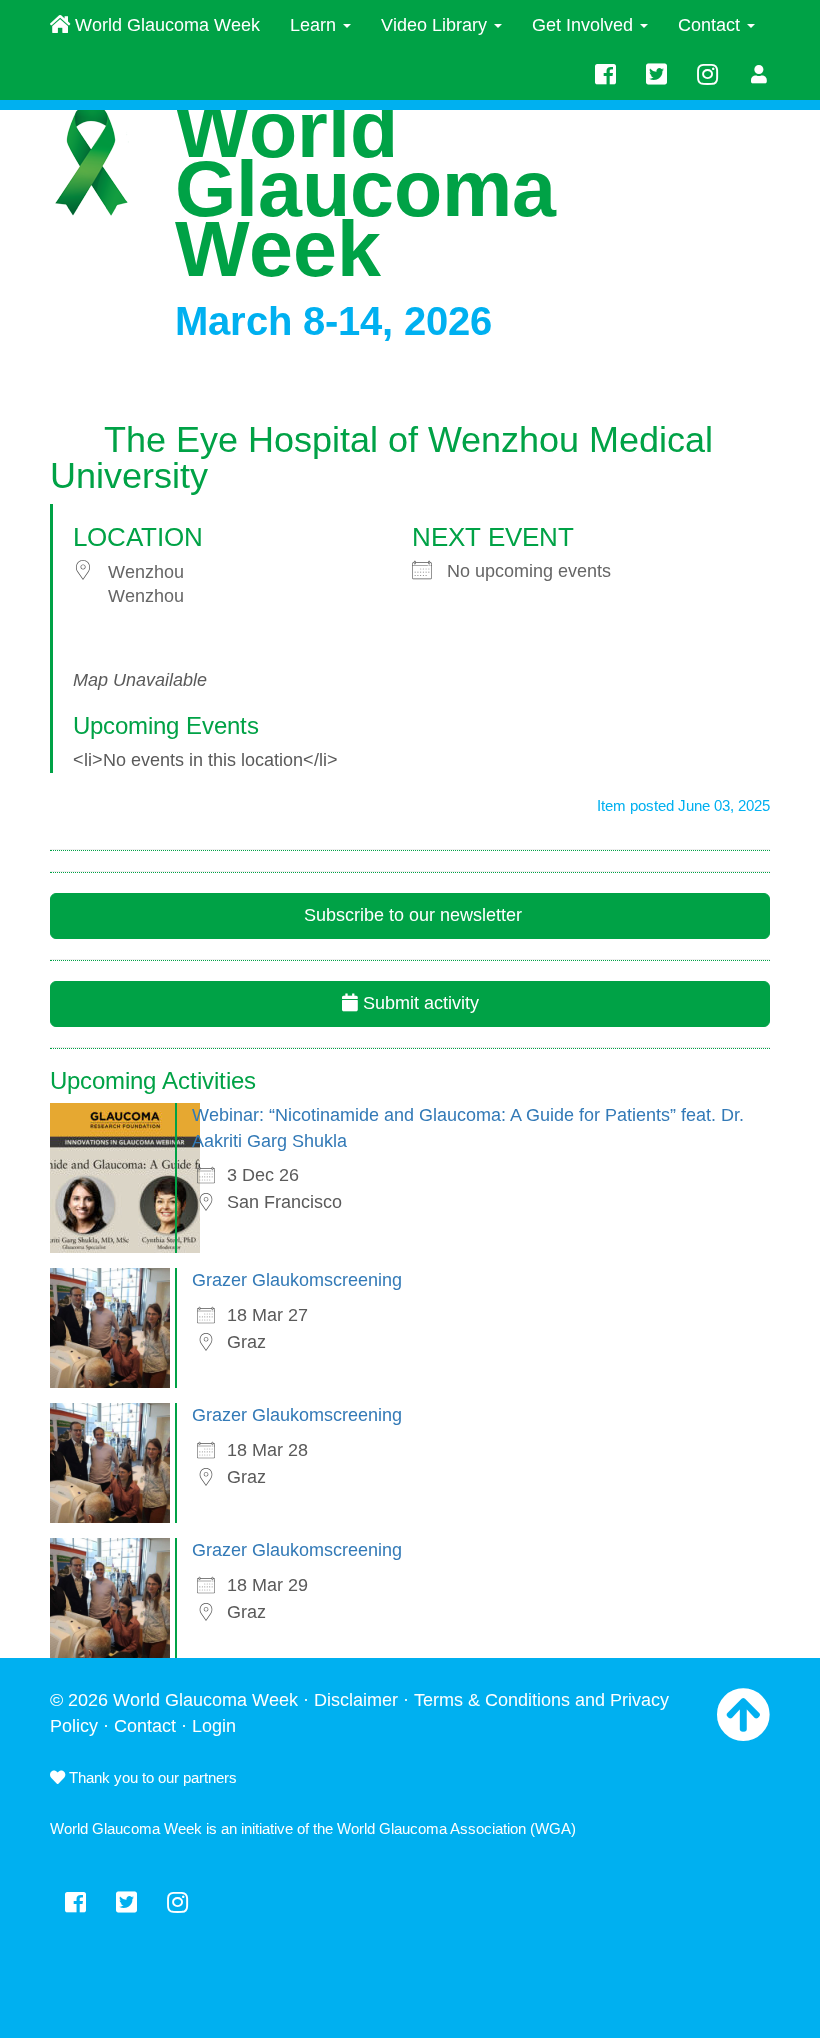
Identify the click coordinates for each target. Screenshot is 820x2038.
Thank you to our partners (151, 1777)
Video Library (436, 25)
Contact (711, 25)
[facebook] (605, 75)
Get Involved (585, 25)
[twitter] (656, 75)
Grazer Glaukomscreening (297, 1280)
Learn (315, 25)
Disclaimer (356, 1700)
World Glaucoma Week (165, 25)
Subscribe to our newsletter (410, 915)
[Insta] (707, 75)
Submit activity (418, 1003)
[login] (759, 75)
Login (214, 1726)
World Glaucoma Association (431, 1828)
